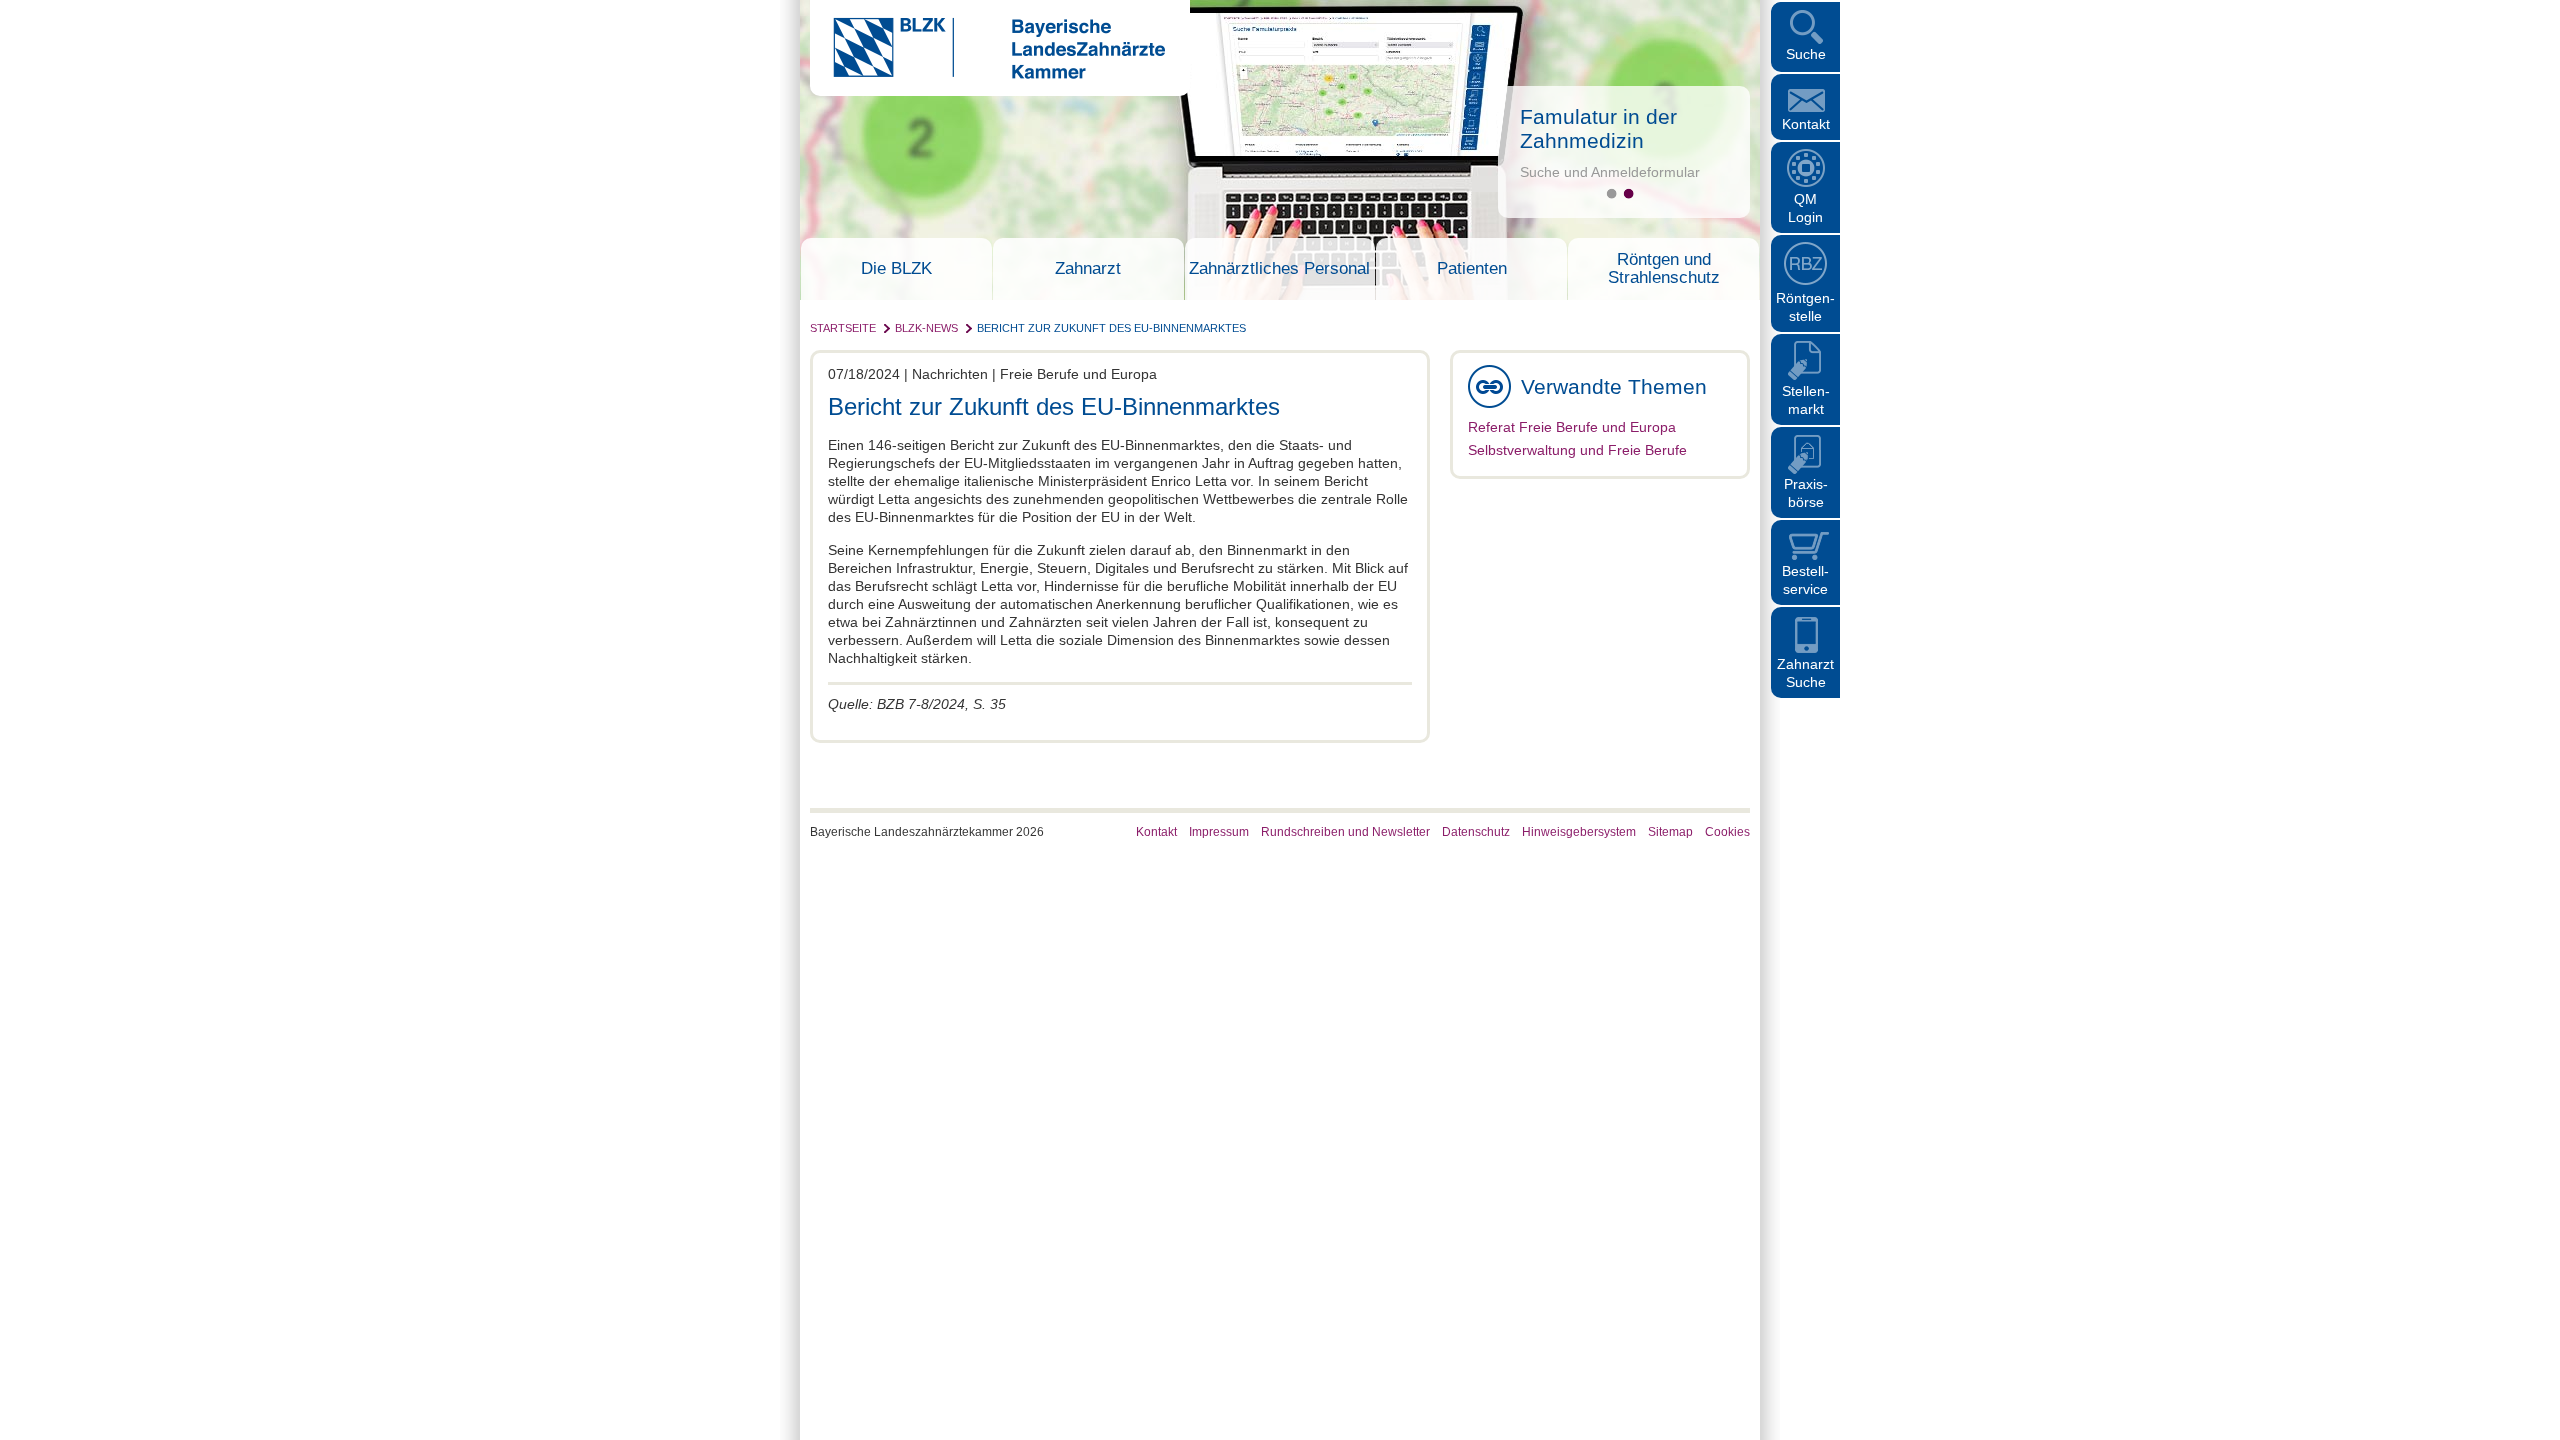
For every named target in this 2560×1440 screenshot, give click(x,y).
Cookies (1727, 832)
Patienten (1472, 269)
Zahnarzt (1088, 269)
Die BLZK (896, 269)
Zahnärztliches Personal (1279, 269)
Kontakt (1806, 124)
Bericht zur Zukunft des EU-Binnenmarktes (1111, 328)
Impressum (1219, 832)
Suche (1806, 54)
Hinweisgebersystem (1579, 832)
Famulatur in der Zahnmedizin (1598, 128)
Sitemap (1670, 832)
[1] (1611, 193)
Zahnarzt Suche (1805, 673)
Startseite (843, 328)
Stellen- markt (1806, 400)
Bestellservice (1805, 580)
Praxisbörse (1806, 493)
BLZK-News (926, 328)
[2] (1628, 193)
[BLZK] (987, 74)
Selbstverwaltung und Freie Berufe (1577, 450)
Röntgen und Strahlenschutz (1664, 269)
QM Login (1805, 208)
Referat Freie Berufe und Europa (1572, 427)
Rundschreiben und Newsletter (1345, 832)
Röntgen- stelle (1805, 307)
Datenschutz (1476, 832)
